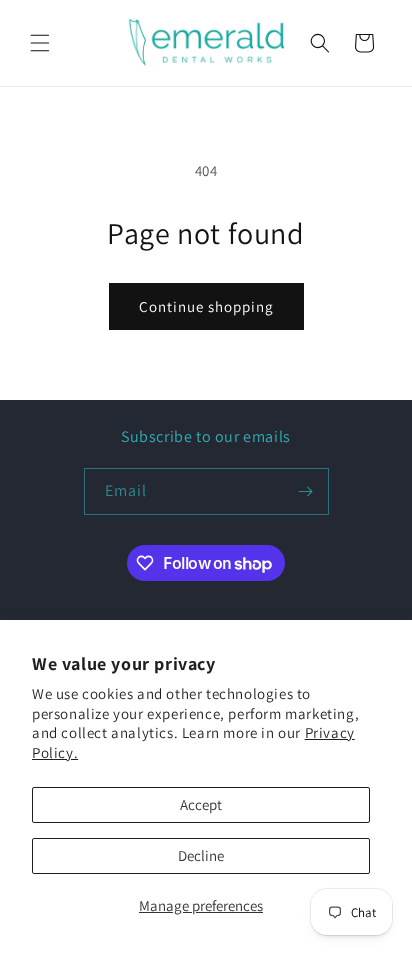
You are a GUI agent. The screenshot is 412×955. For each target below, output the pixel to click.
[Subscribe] (306, 491)
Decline (201, 855)
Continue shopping (206, 306)
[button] (40, 43)
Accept (201, 804)
